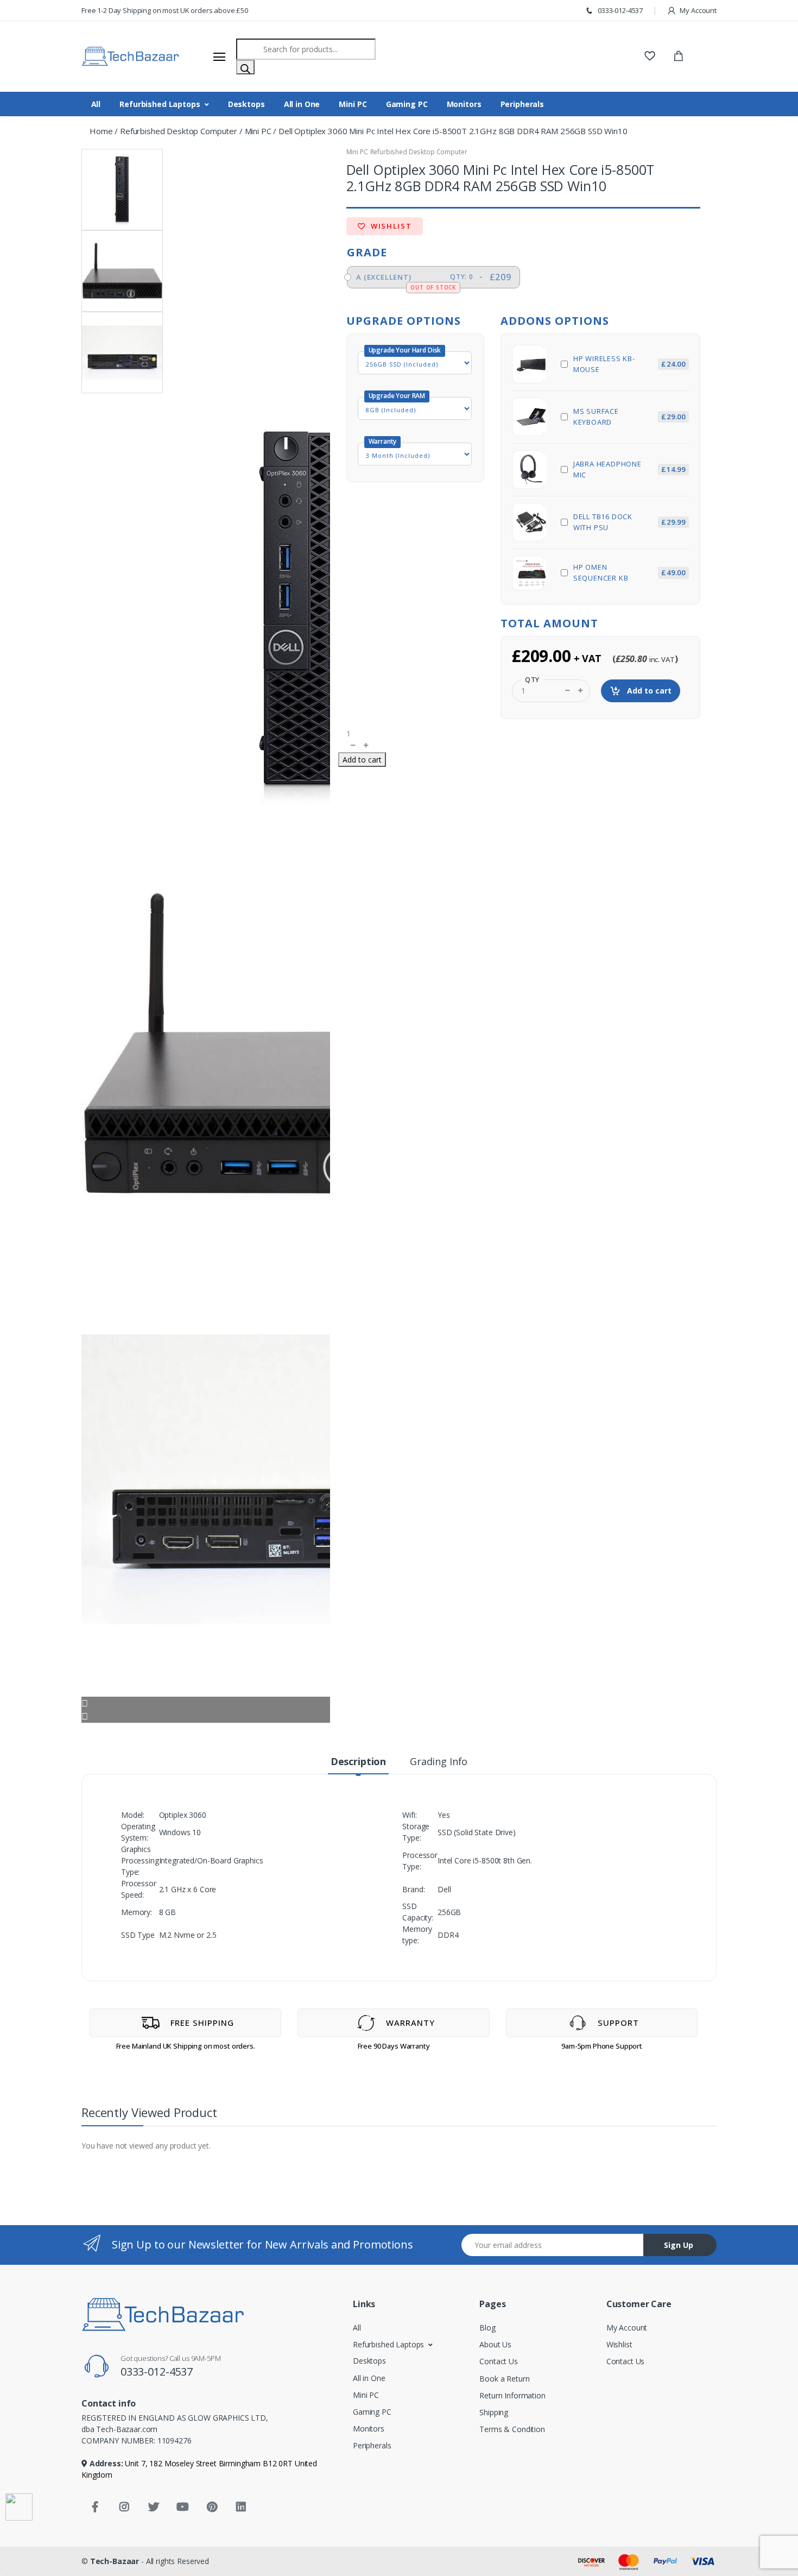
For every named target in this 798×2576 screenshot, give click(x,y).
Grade (367, 252)
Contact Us (499, 2361)
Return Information (512, 2395)
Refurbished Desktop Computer (179, 131)
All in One (302, 104)
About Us (495, 2344)
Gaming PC (407, 104)
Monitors (464, 104)
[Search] (245, 67)
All (96, 104)
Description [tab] (358, 1761)
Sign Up (679, 2245)
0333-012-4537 (619, 10)
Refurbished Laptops (160, 104)
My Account (698, 10)
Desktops (246, 104)
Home (101, 131)
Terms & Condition (512, 2429)
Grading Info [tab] (439, 1761)
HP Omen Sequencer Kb (629, 572)
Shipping (494, 2412)
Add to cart (648, 691)
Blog (487, 2328)
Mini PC (353, 104)
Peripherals (522, 104)
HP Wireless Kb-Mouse (629, 364)
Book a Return (504, 2379)
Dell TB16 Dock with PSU (629, 522)
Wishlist (390, 226)
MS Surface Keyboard (629, 417)
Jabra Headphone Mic (629, 469)
